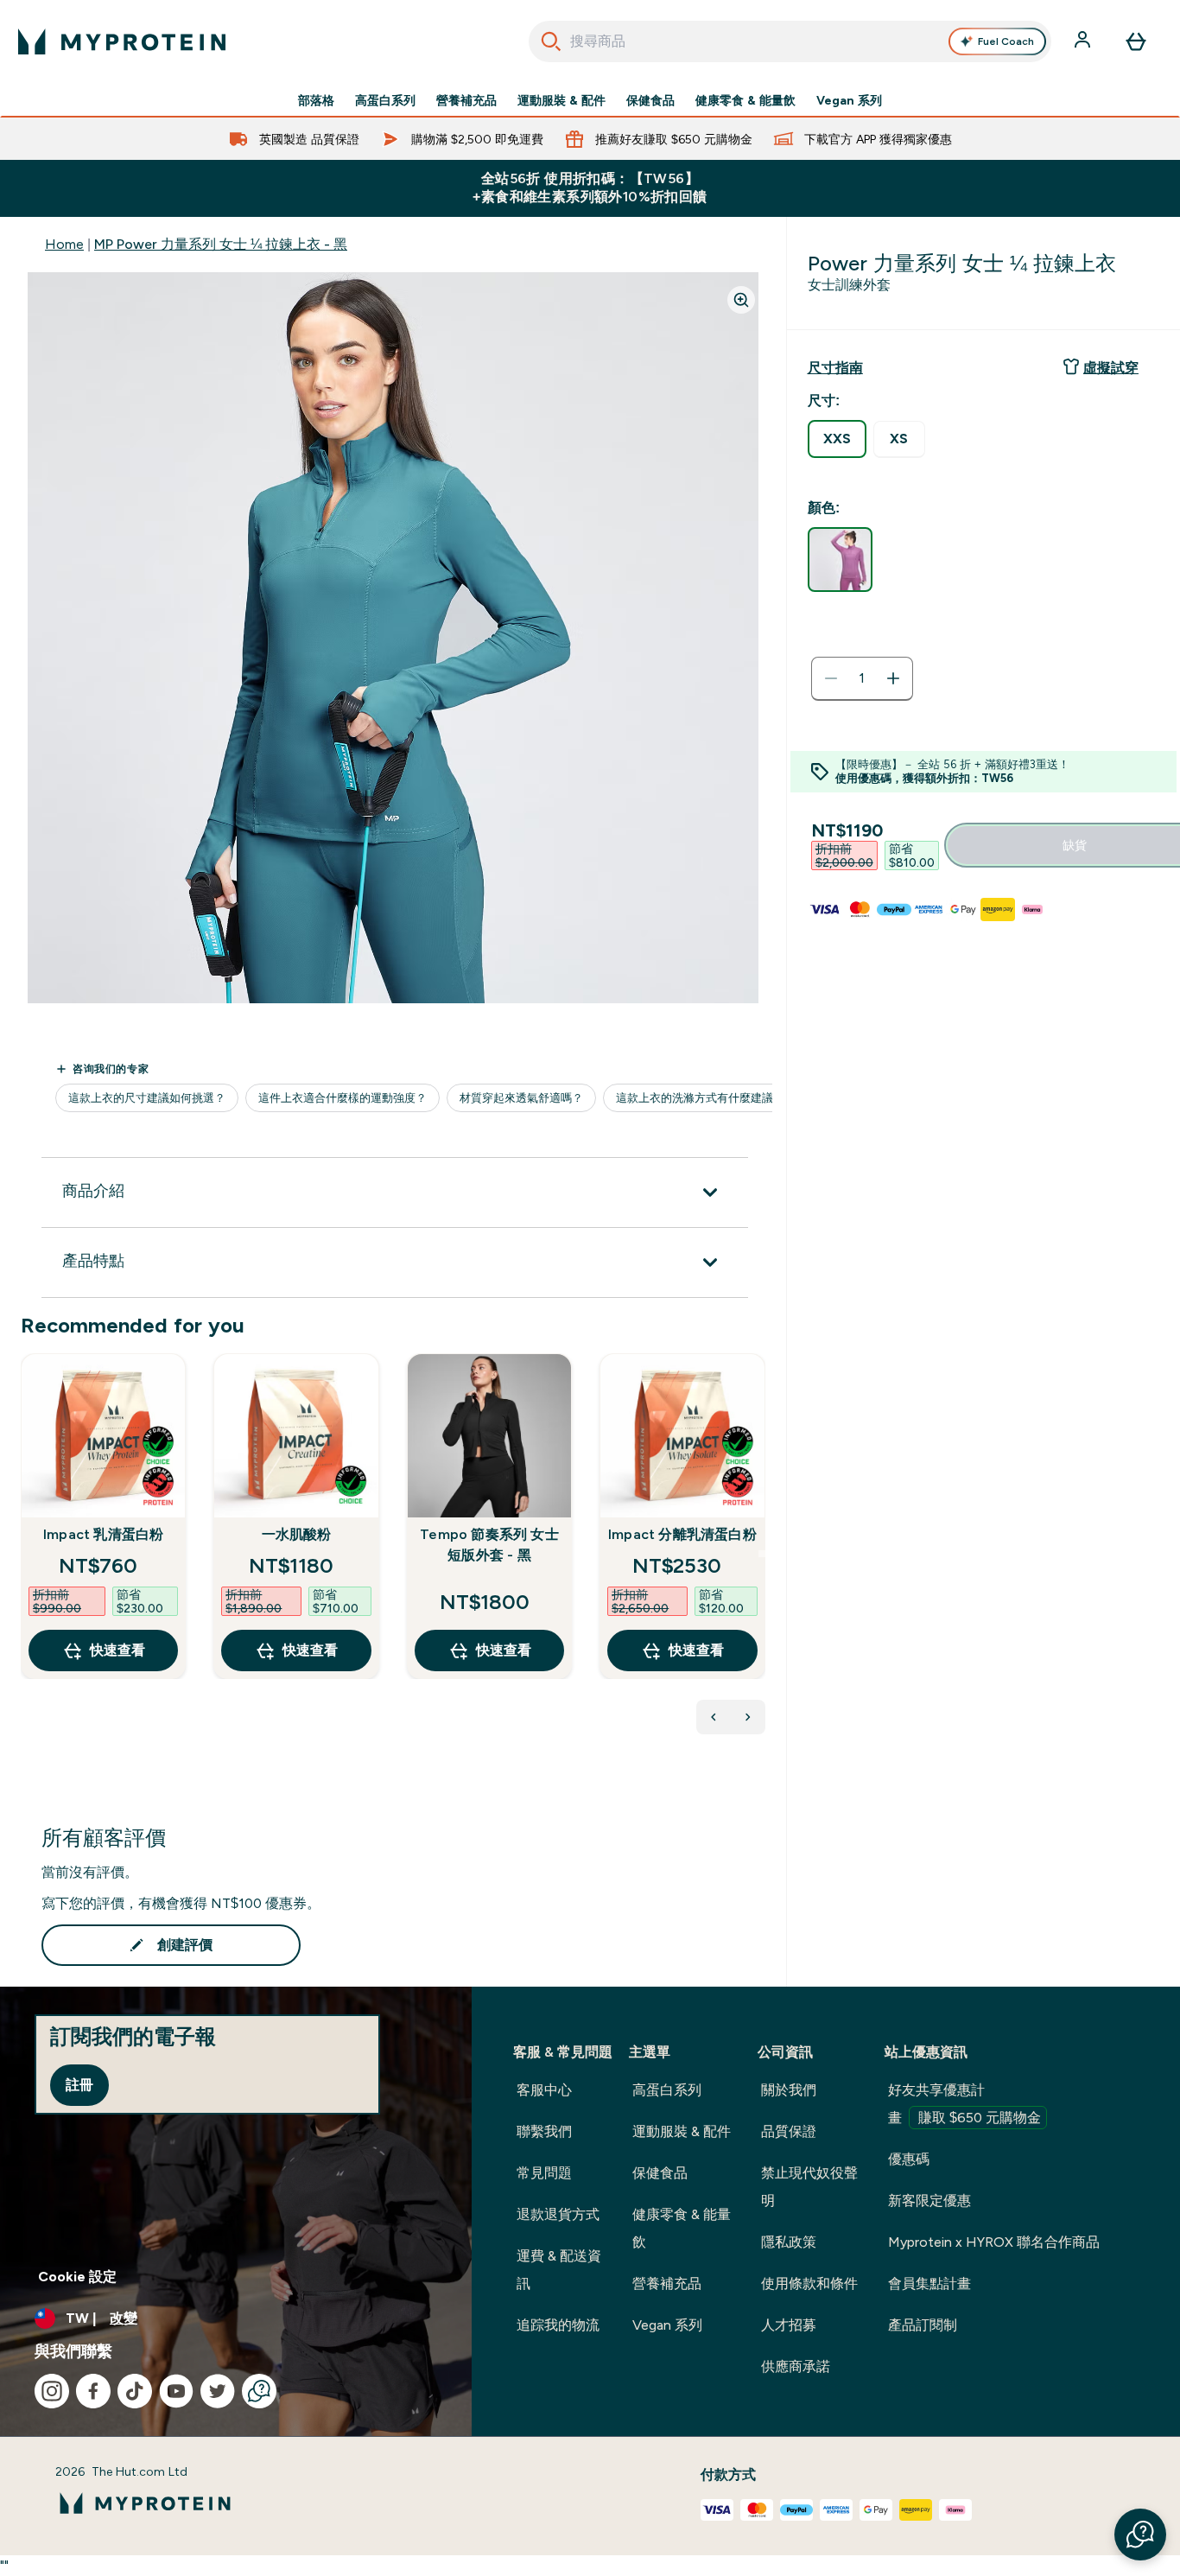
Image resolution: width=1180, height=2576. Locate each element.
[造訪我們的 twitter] (218, 2391)
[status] (862, 678)
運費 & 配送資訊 (559, 2270)
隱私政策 (789, 2242)
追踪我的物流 (558, 2325)
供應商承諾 (796, 2366)
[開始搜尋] (551, 41)
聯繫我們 (544, 2131)
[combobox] (790, 41)
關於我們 (789, 2090)
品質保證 (789, 2131)
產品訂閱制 (923, 2325)
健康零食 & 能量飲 (745, 100)
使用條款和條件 (809, 2283)
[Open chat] (259, 2391)
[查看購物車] (1136, 41)
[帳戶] (1084, 41)
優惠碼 (909, 2159)
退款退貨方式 (558, 2214)
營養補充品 (466, 100)
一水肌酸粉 (297, 1534)
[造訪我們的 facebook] (93, 2391)
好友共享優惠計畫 (964, 2104)
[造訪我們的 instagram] (52, 2391)
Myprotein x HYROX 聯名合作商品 (994, 2242)
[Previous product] (714, 1717)
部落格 (316, 100)
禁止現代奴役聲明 (809, 2187)
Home (64, 244)
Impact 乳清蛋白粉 (103, 1534)
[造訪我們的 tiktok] (135, 2391)
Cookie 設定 (77, 2277)
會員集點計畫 (929, 2283)
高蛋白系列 (385, 100)
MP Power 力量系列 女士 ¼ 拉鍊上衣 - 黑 (221, 244)
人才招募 (789, 2325)
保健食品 (650, 100)
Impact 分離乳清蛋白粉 (682, 1534)
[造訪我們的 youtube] (176, 2391)
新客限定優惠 (929, 2201)
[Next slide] (762, 1554)
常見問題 (544, 2173)
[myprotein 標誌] (122, 41)
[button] (1140, 2535)
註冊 (79, 2085)
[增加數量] (893, 678)
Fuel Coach (1006, 41)
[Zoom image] (741, 300)
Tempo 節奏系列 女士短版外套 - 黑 (489, 1545)
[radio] (837, 439)
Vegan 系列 (849, 100)
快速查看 (117, 1650)
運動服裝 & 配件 (561, 100)
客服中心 (544, 2090)
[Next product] (748, 1717)
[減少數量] (831, 678)
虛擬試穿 (1111, 368)
